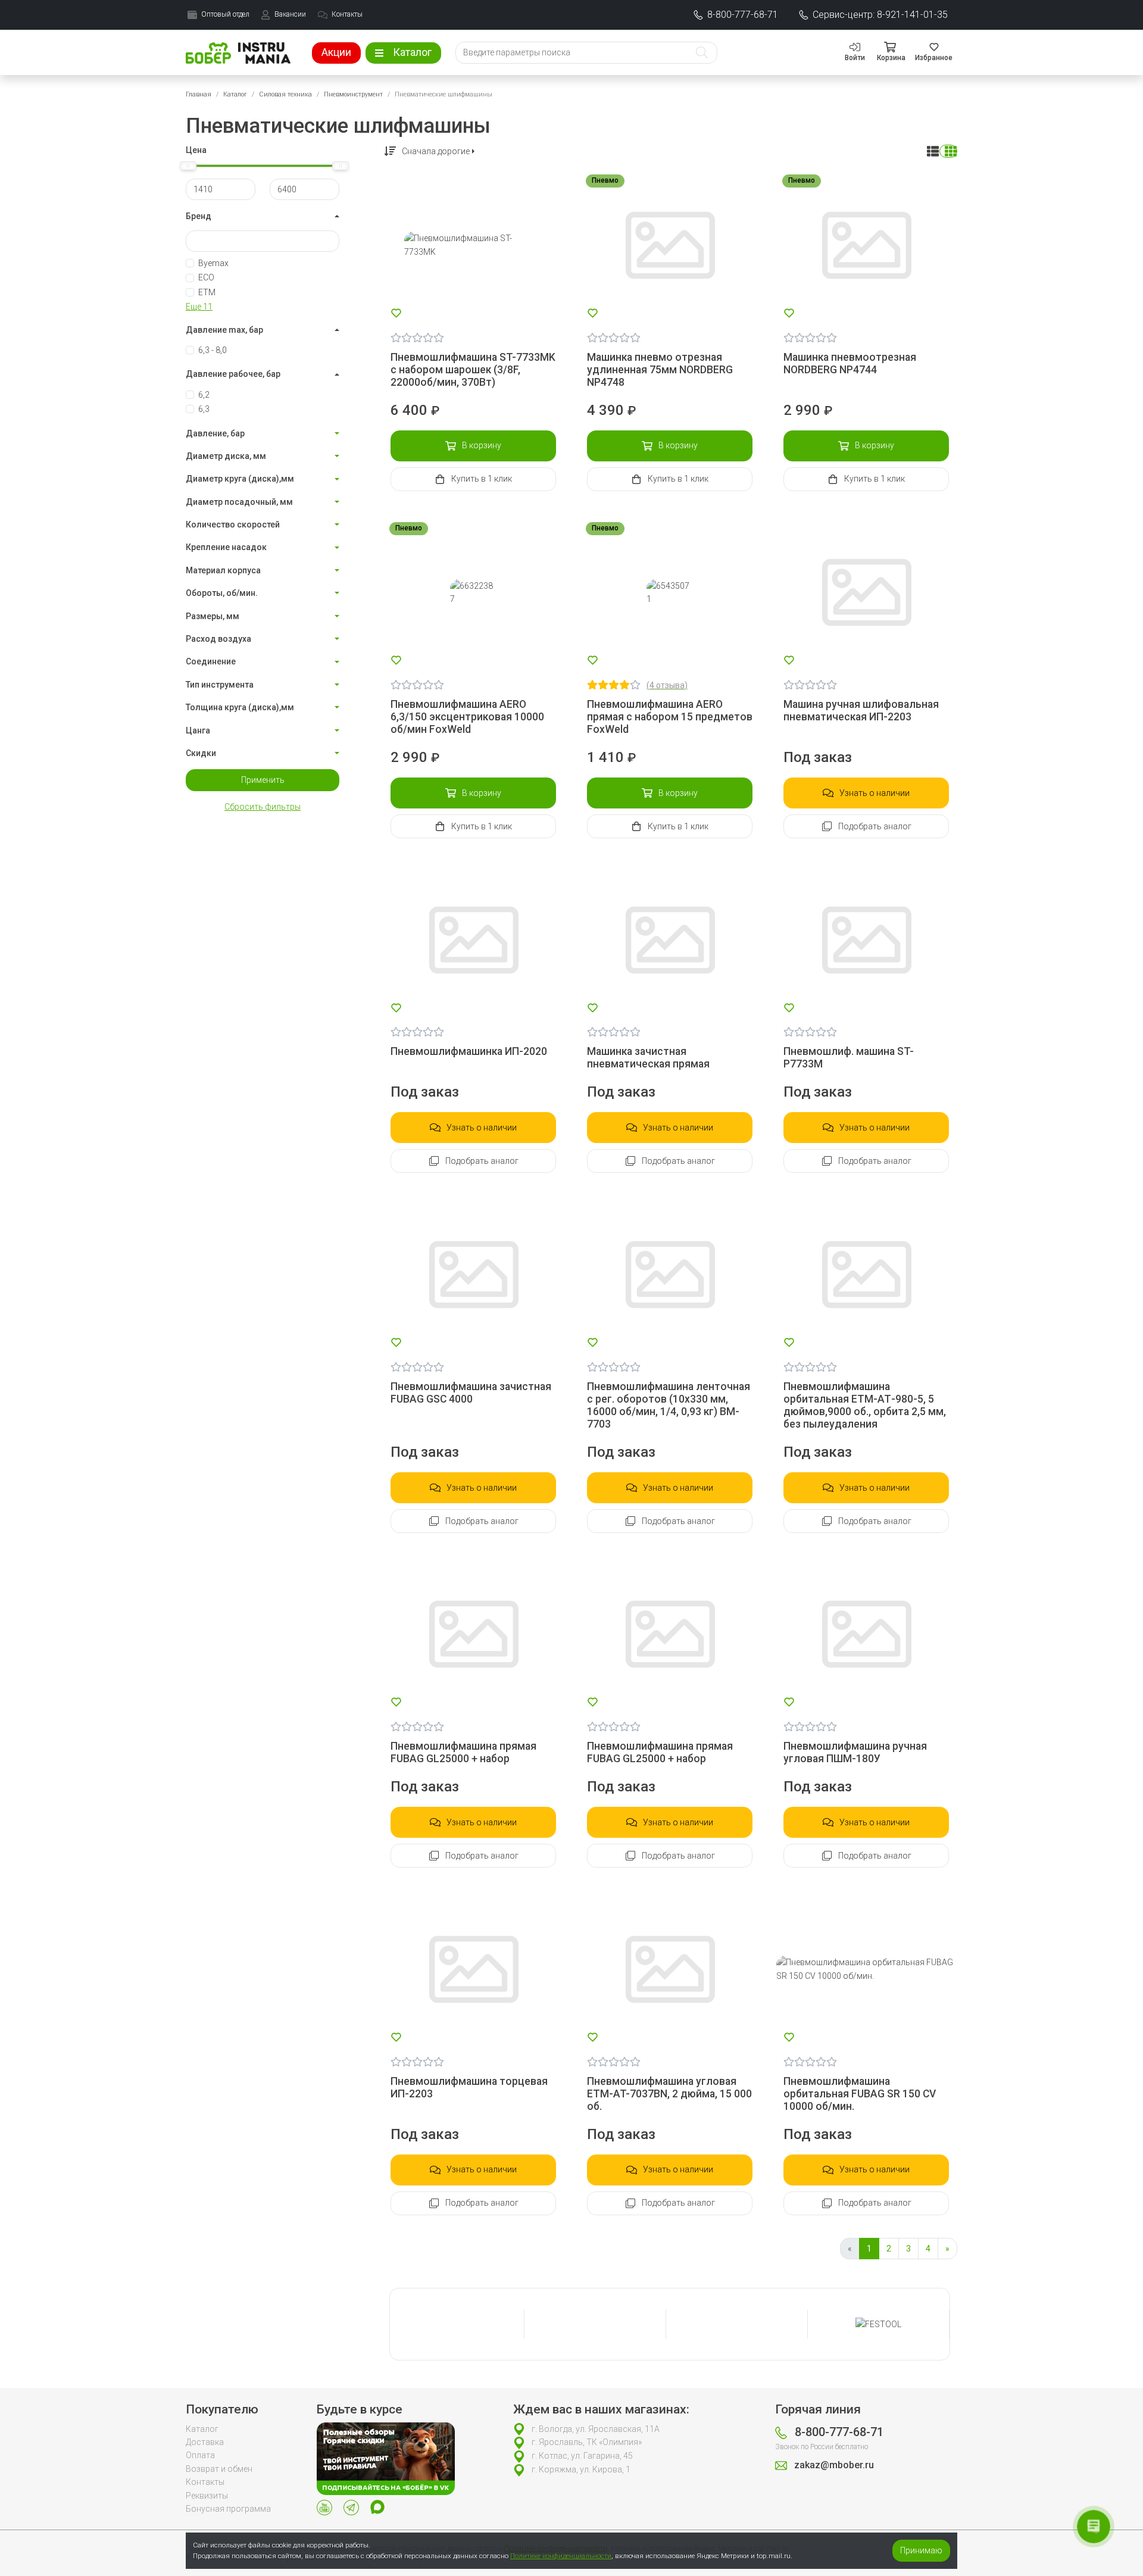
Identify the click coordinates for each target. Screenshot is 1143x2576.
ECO (206, 277)
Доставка (205, 2442)
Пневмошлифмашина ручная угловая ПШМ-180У (855, 1752)
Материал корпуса (223, 570)
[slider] (188, 166)
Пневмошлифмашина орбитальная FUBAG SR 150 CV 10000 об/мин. (860, 2094)
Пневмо (605, 180)
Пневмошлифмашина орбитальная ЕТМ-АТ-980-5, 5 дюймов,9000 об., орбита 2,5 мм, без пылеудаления (865, 1405)
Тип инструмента (220, 685)
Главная (199, 94)
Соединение (211, 661)
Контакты (205, 2482)
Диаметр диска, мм (226, 456)
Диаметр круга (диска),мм (240, 479)
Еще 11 (199, 307)
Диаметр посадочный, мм (239, 502)
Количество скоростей (233, 524)
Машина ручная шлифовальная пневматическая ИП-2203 (861, 711)
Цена (196, 150)
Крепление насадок (226, 547)
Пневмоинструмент (353, 94)
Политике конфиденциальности (561, 2556)
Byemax (213, 263)
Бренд (199, 216)
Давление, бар (215, 433)
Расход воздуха (218, 639)
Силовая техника (285, 94)
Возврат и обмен (219, 2469)
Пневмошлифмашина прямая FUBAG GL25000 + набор (463, 1752)
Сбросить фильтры (263, 807)
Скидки (201, 753)
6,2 (204, 395)
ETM (207, 292)
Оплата (200, 2455)
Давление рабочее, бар (233, 374)
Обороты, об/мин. (222, 593)
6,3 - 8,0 (213, 350)
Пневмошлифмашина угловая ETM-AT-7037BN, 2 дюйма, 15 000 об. (669, 2094)
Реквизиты (207, 2496)
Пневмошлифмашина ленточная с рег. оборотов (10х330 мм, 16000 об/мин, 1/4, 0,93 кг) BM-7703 (669, 1405)
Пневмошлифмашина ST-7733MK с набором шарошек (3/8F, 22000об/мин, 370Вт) (473, 370)
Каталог (235, 94)
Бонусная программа (228, 2509)
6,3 (204, 409)
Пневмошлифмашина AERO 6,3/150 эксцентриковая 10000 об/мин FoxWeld (467, 717)
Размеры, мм (213, 616)
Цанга (198, 730)
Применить (263, 780)
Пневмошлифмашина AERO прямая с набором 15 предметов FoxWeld (670, 717)
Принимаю (921, 2550)
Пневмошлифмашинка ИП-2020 (469, 1051)
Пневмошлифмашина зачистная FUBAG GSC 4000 (471, 1393)
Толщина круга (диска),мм (240, 707)
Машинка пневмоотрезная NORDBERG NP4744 (850, 363)
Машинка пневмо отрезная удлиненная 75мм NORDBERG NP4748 (660, 370)
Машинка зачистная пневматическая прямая (648, 1058)
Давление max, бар (224, 330)
